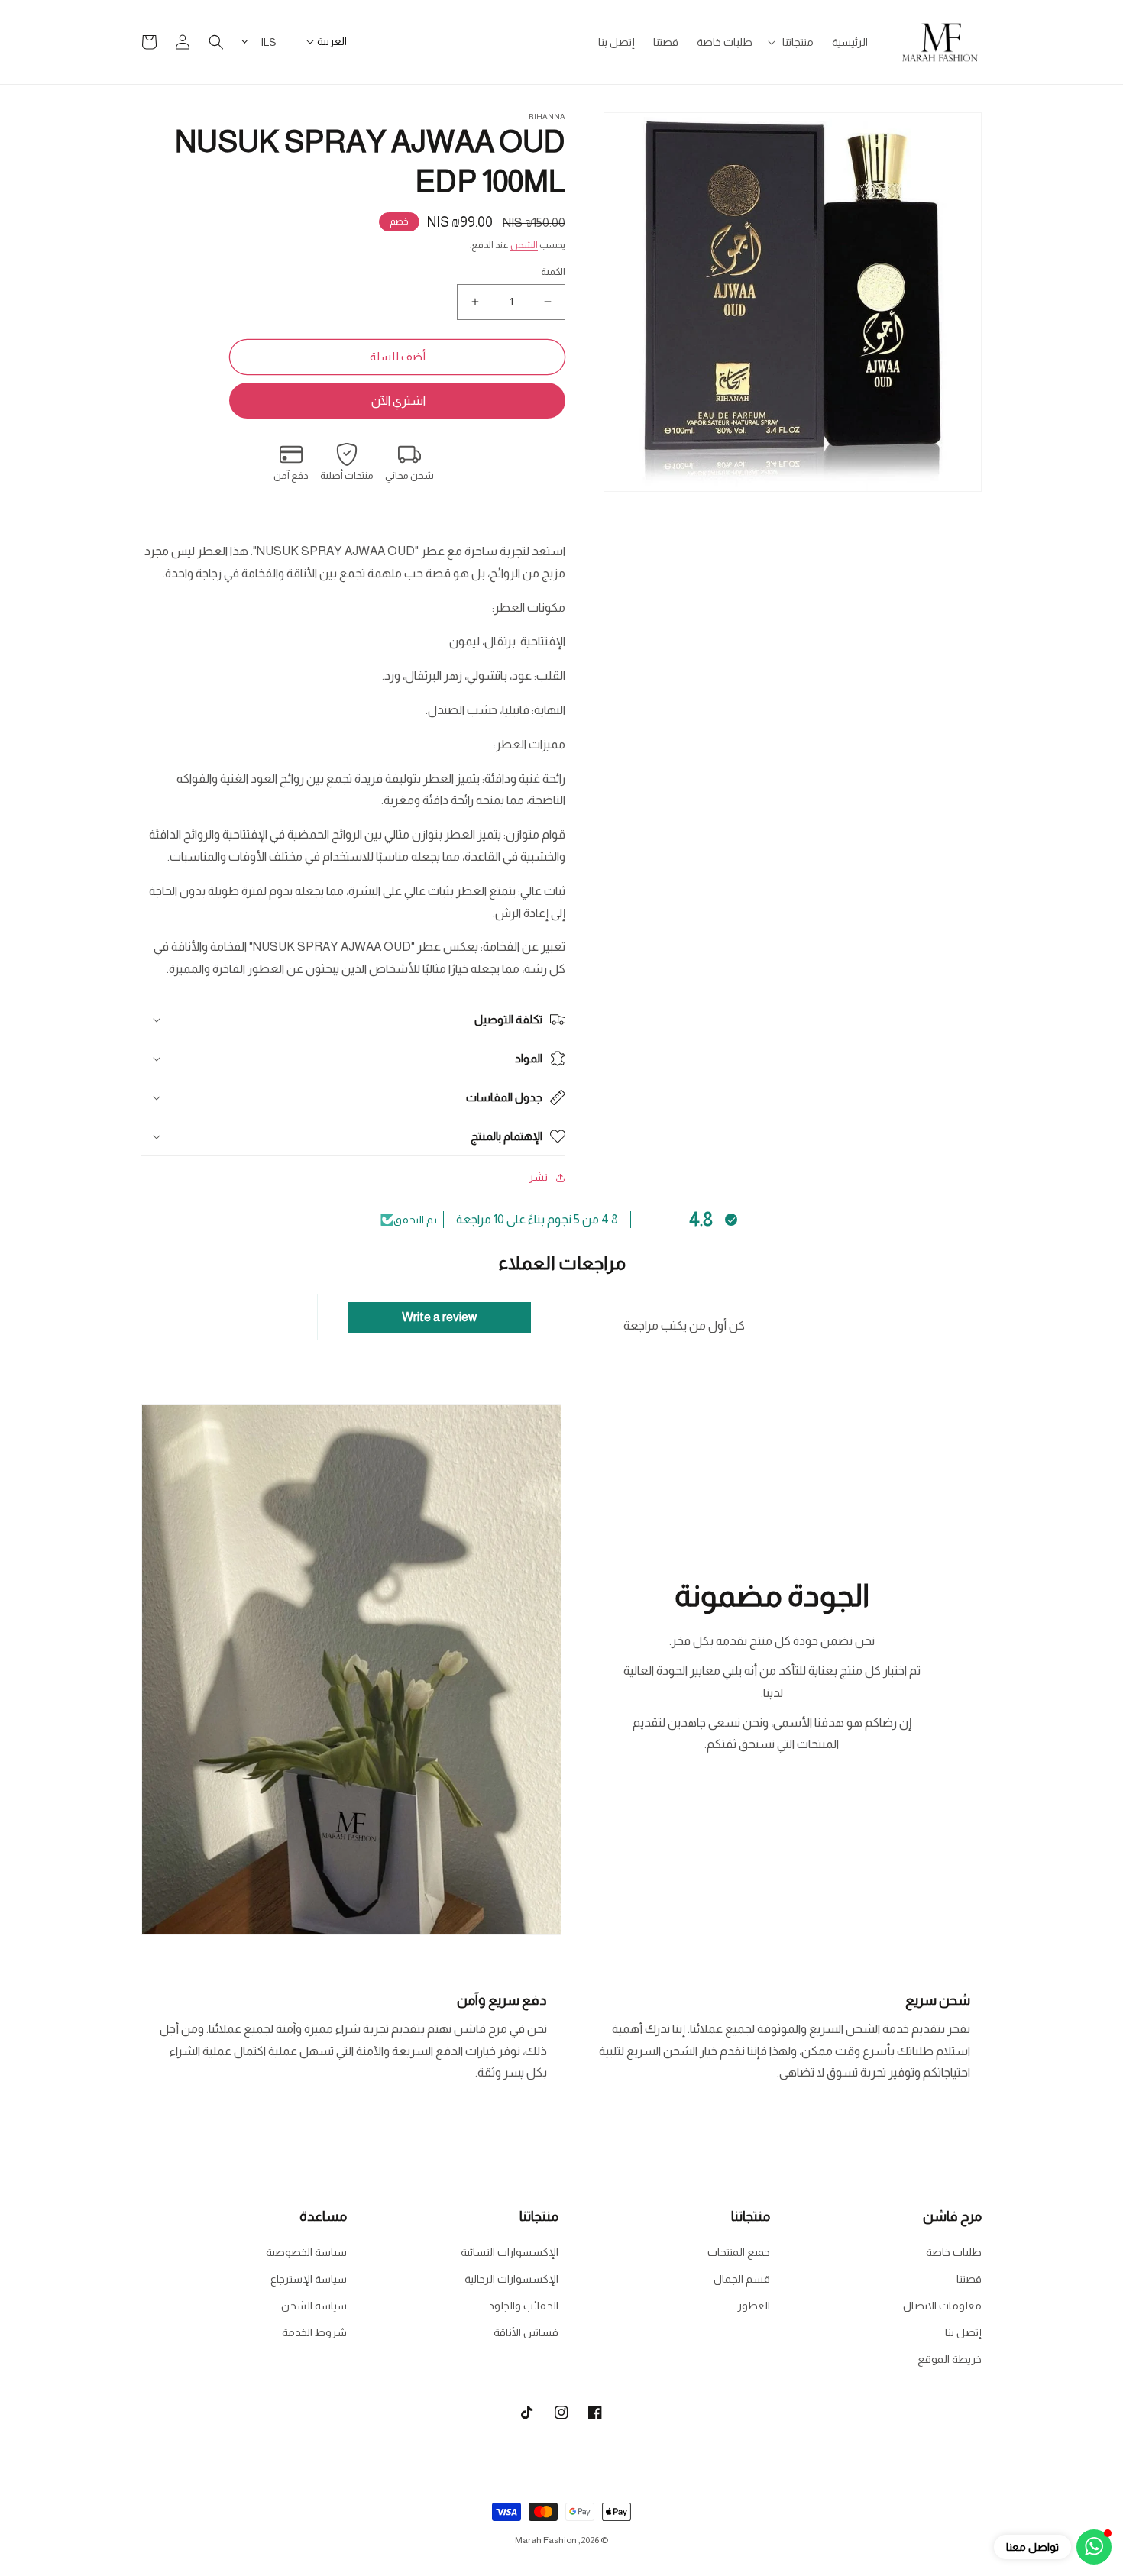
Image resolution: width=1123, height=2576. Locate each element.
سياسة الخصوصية (306, 2252)
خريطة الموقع (950, 2359)
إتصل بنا (963, 2332)
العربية (332, 41)
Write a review (439, 1317)
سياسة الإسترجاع (309, 2279)
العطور (754, 2306)
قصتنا (969, 2279)
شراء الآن (397, 401)
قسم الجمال (742, 2279)
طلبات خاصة (954, 2252)
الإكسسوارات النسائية (510, 2252)
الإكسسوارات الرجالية (511, 2279)
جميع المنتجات (739, 2252)
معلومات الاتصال (942, 2306)
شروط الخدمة (314, 2332)
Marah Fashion (546, 2540)
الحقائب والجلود (524, 2306)
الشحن (524, 245)
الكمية (553, 271)
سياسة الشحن (314, 2306)
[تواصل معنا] (1094, 2547)
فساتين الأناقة (526, 2332)
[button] (792, 42)
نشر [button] (538, 1177)
